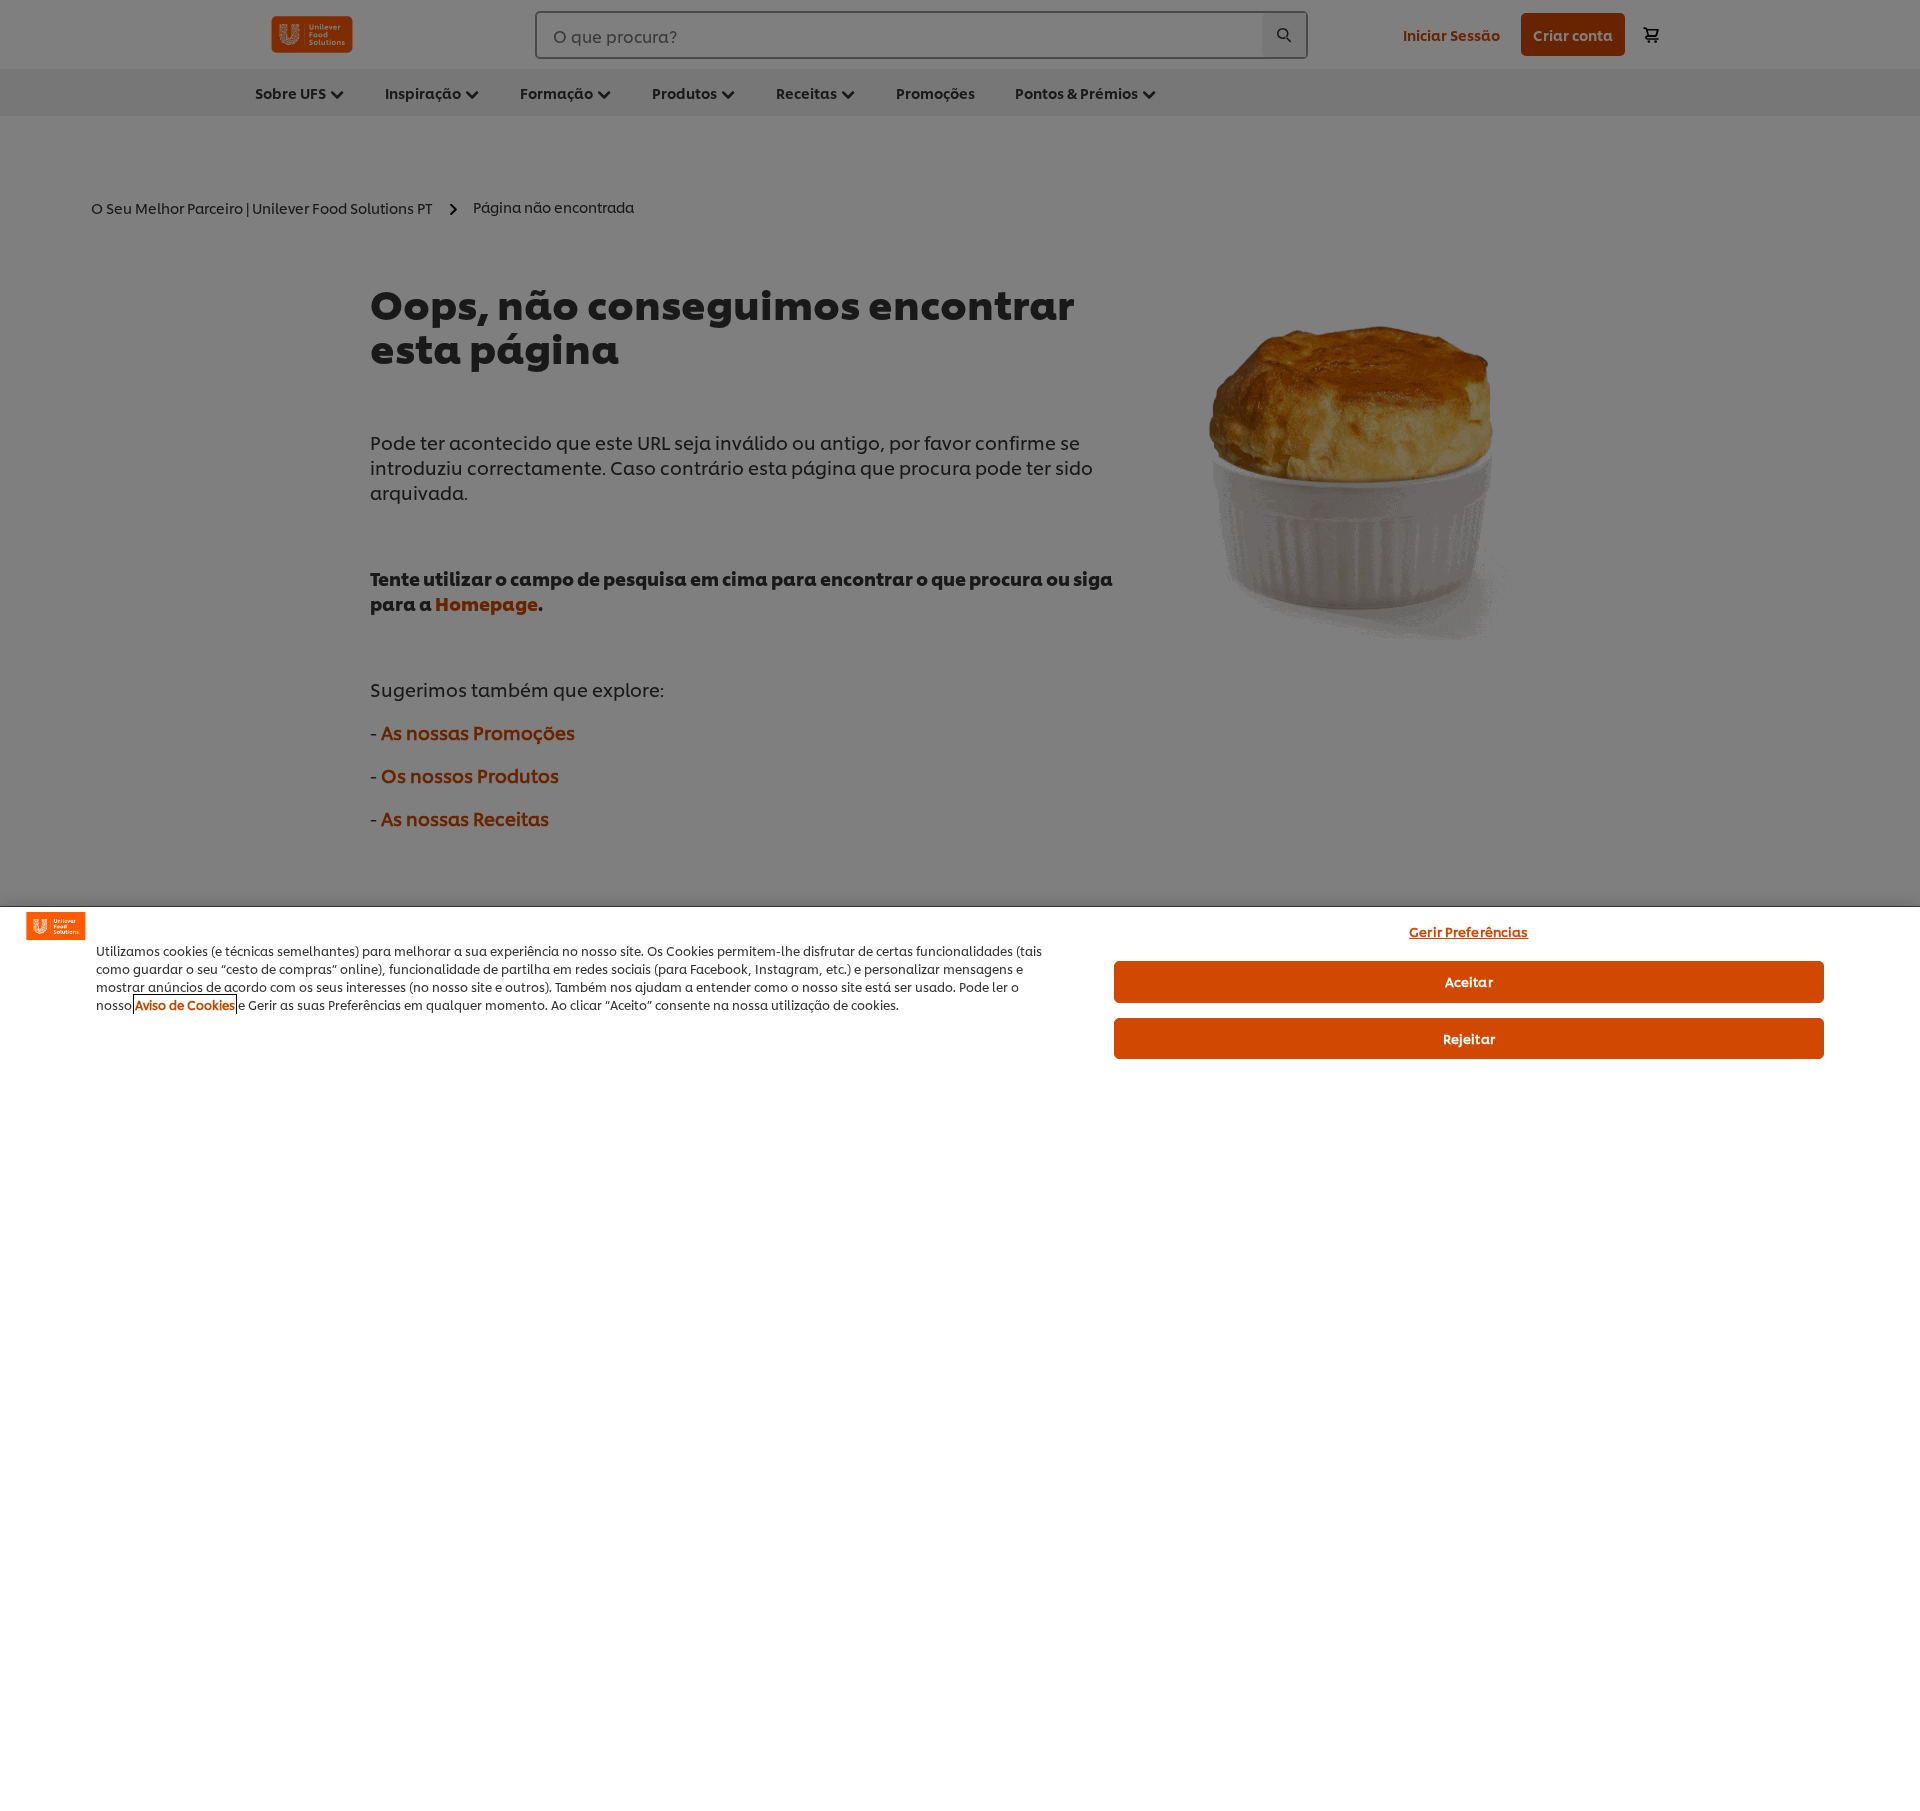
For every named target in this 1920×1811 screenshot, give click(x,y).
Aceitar (1469, 981)
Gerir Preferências (1468, 931)
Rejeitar (1469, 1038)
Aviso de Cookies (185, 1004)
